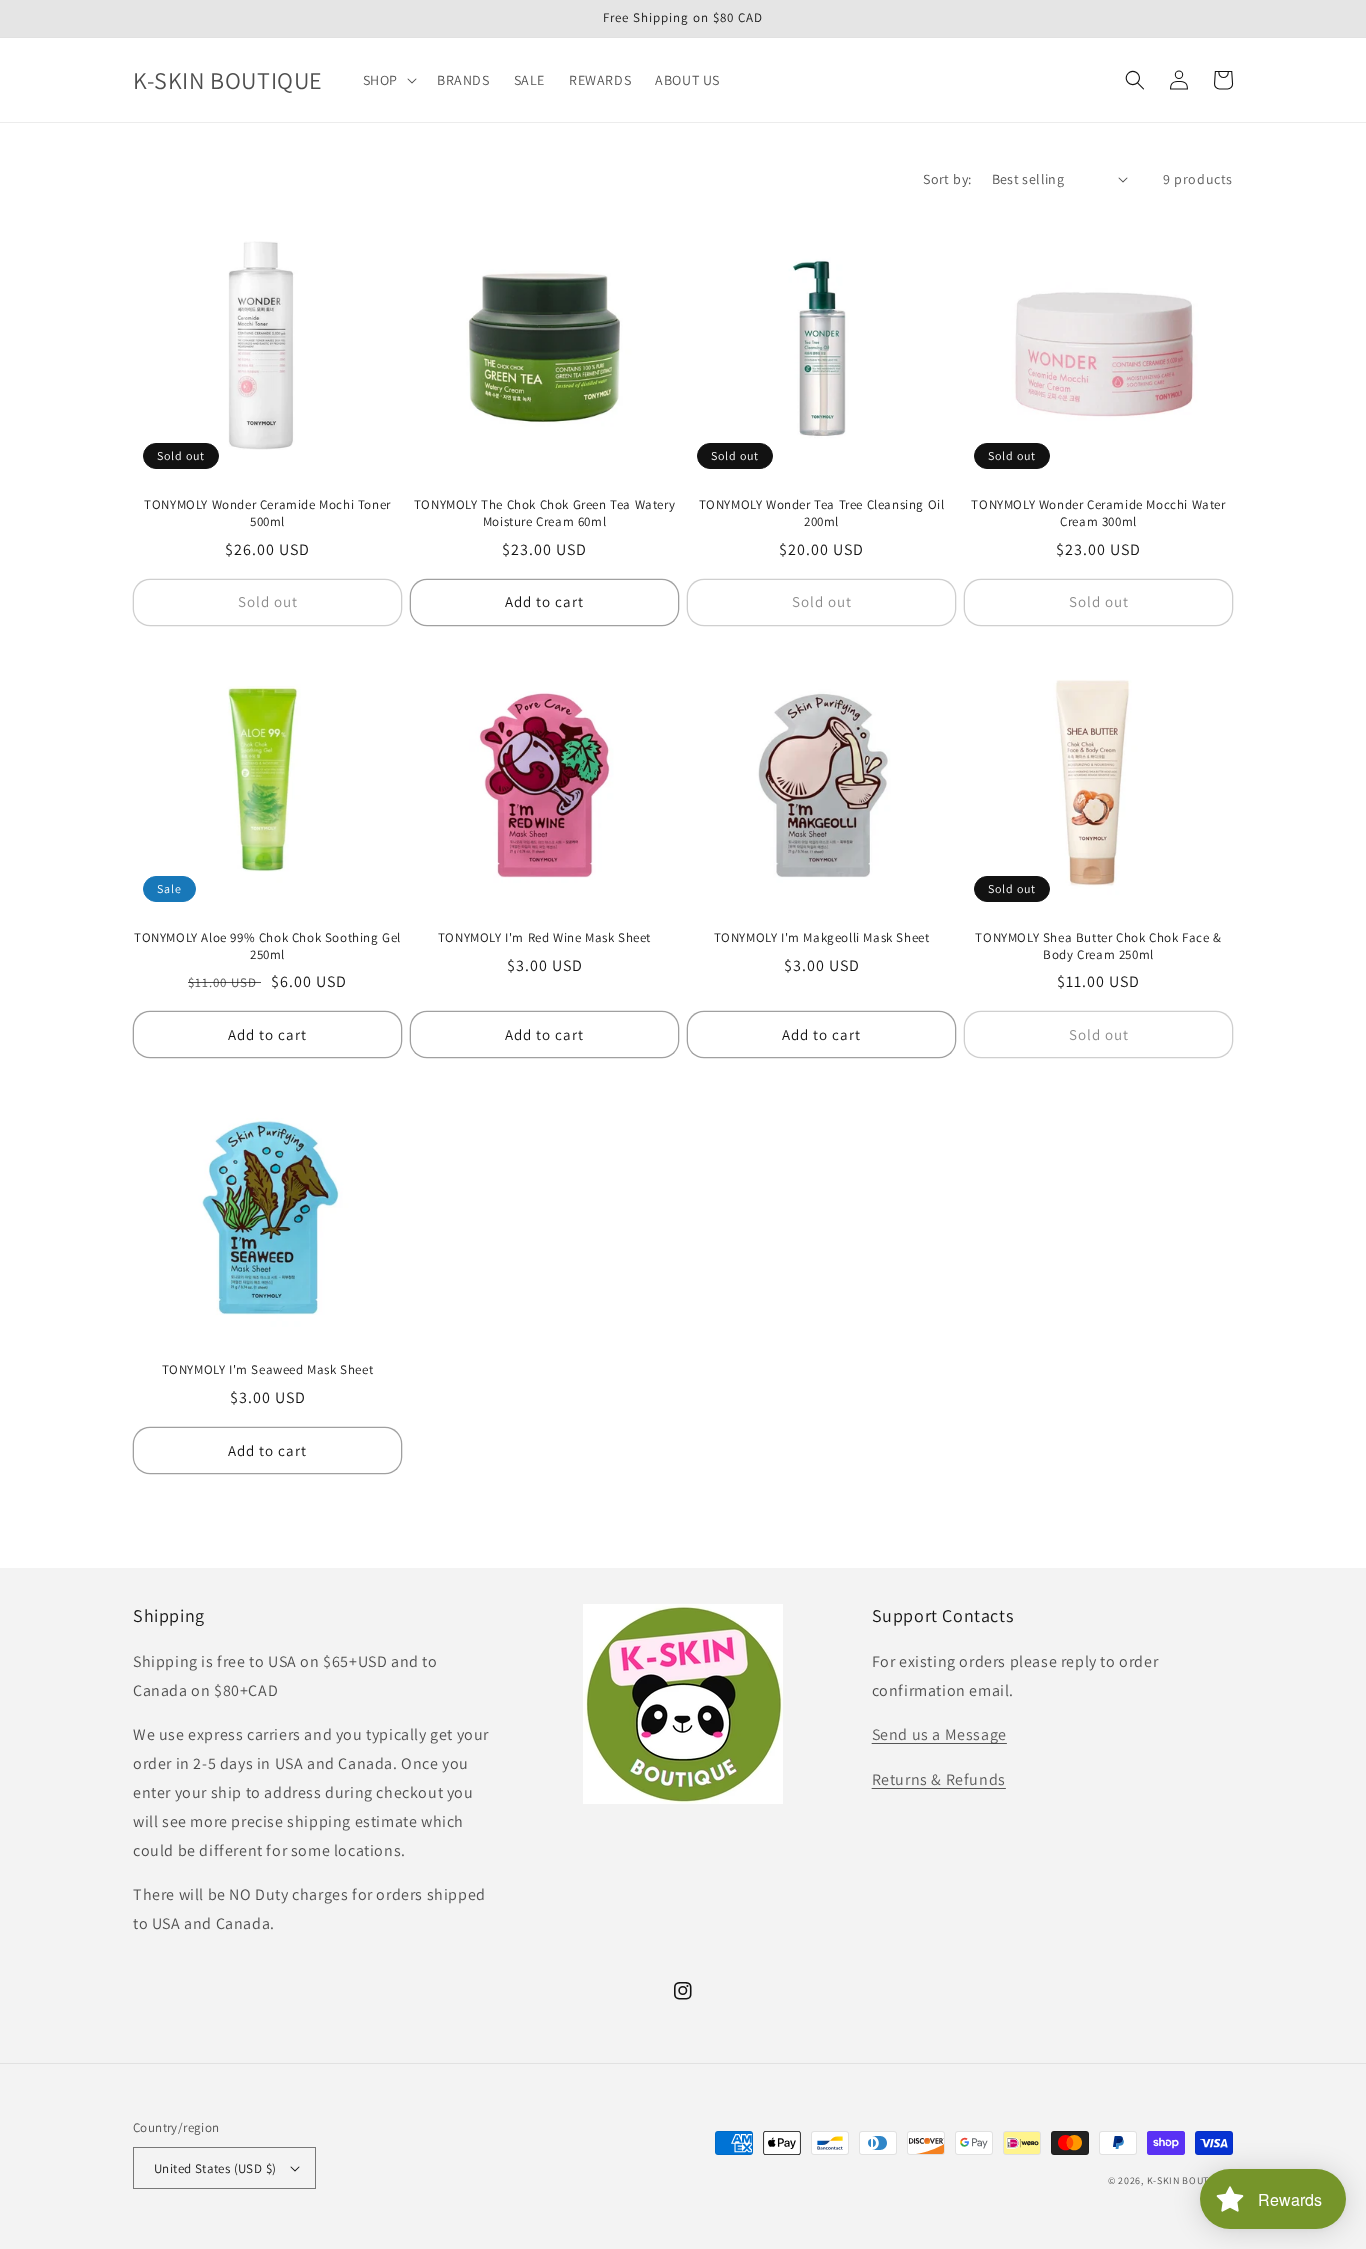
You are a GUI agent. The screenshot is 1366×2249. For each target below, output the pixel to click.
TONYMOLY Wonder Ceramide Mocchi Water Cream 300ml (1098, 513)
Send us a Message (939, 1734)
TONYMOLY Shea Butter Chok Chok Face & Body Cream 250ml (1098, 946)
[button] (388, 80)
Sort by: (947, 179)
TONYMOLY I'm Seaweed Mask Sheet (268, 1370)
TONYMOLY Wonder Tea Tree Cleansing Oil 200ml (822, 513)
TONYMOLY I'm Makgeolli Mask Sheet (822, 938)
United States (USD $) (215, 2168)
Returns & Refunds (939, 1779)
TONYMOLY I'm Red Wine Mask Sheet (544, 938)
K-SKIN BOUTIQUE (1190, 2180)
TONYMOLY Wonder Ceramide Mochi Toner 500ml (267, 513)
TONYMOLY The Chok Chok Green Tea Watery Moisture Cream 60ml (544, 513)
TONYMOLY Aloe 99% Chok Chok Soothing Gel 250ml (267, 946)
